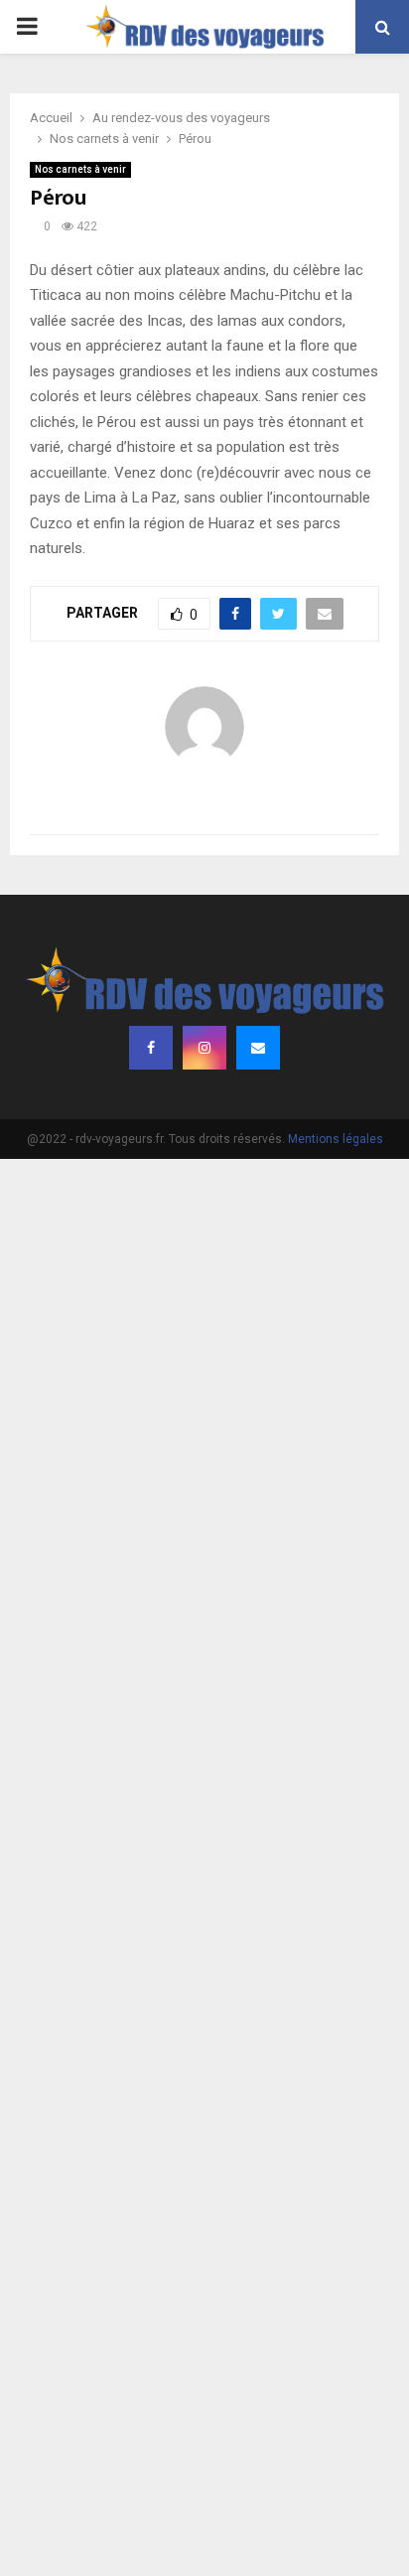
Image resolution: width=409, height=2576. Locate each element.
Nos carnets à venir (80, 169)
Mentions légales (336, 1139)
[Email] (258, 1048)
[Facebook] (151, 1048)
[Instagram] (204, 1048)
